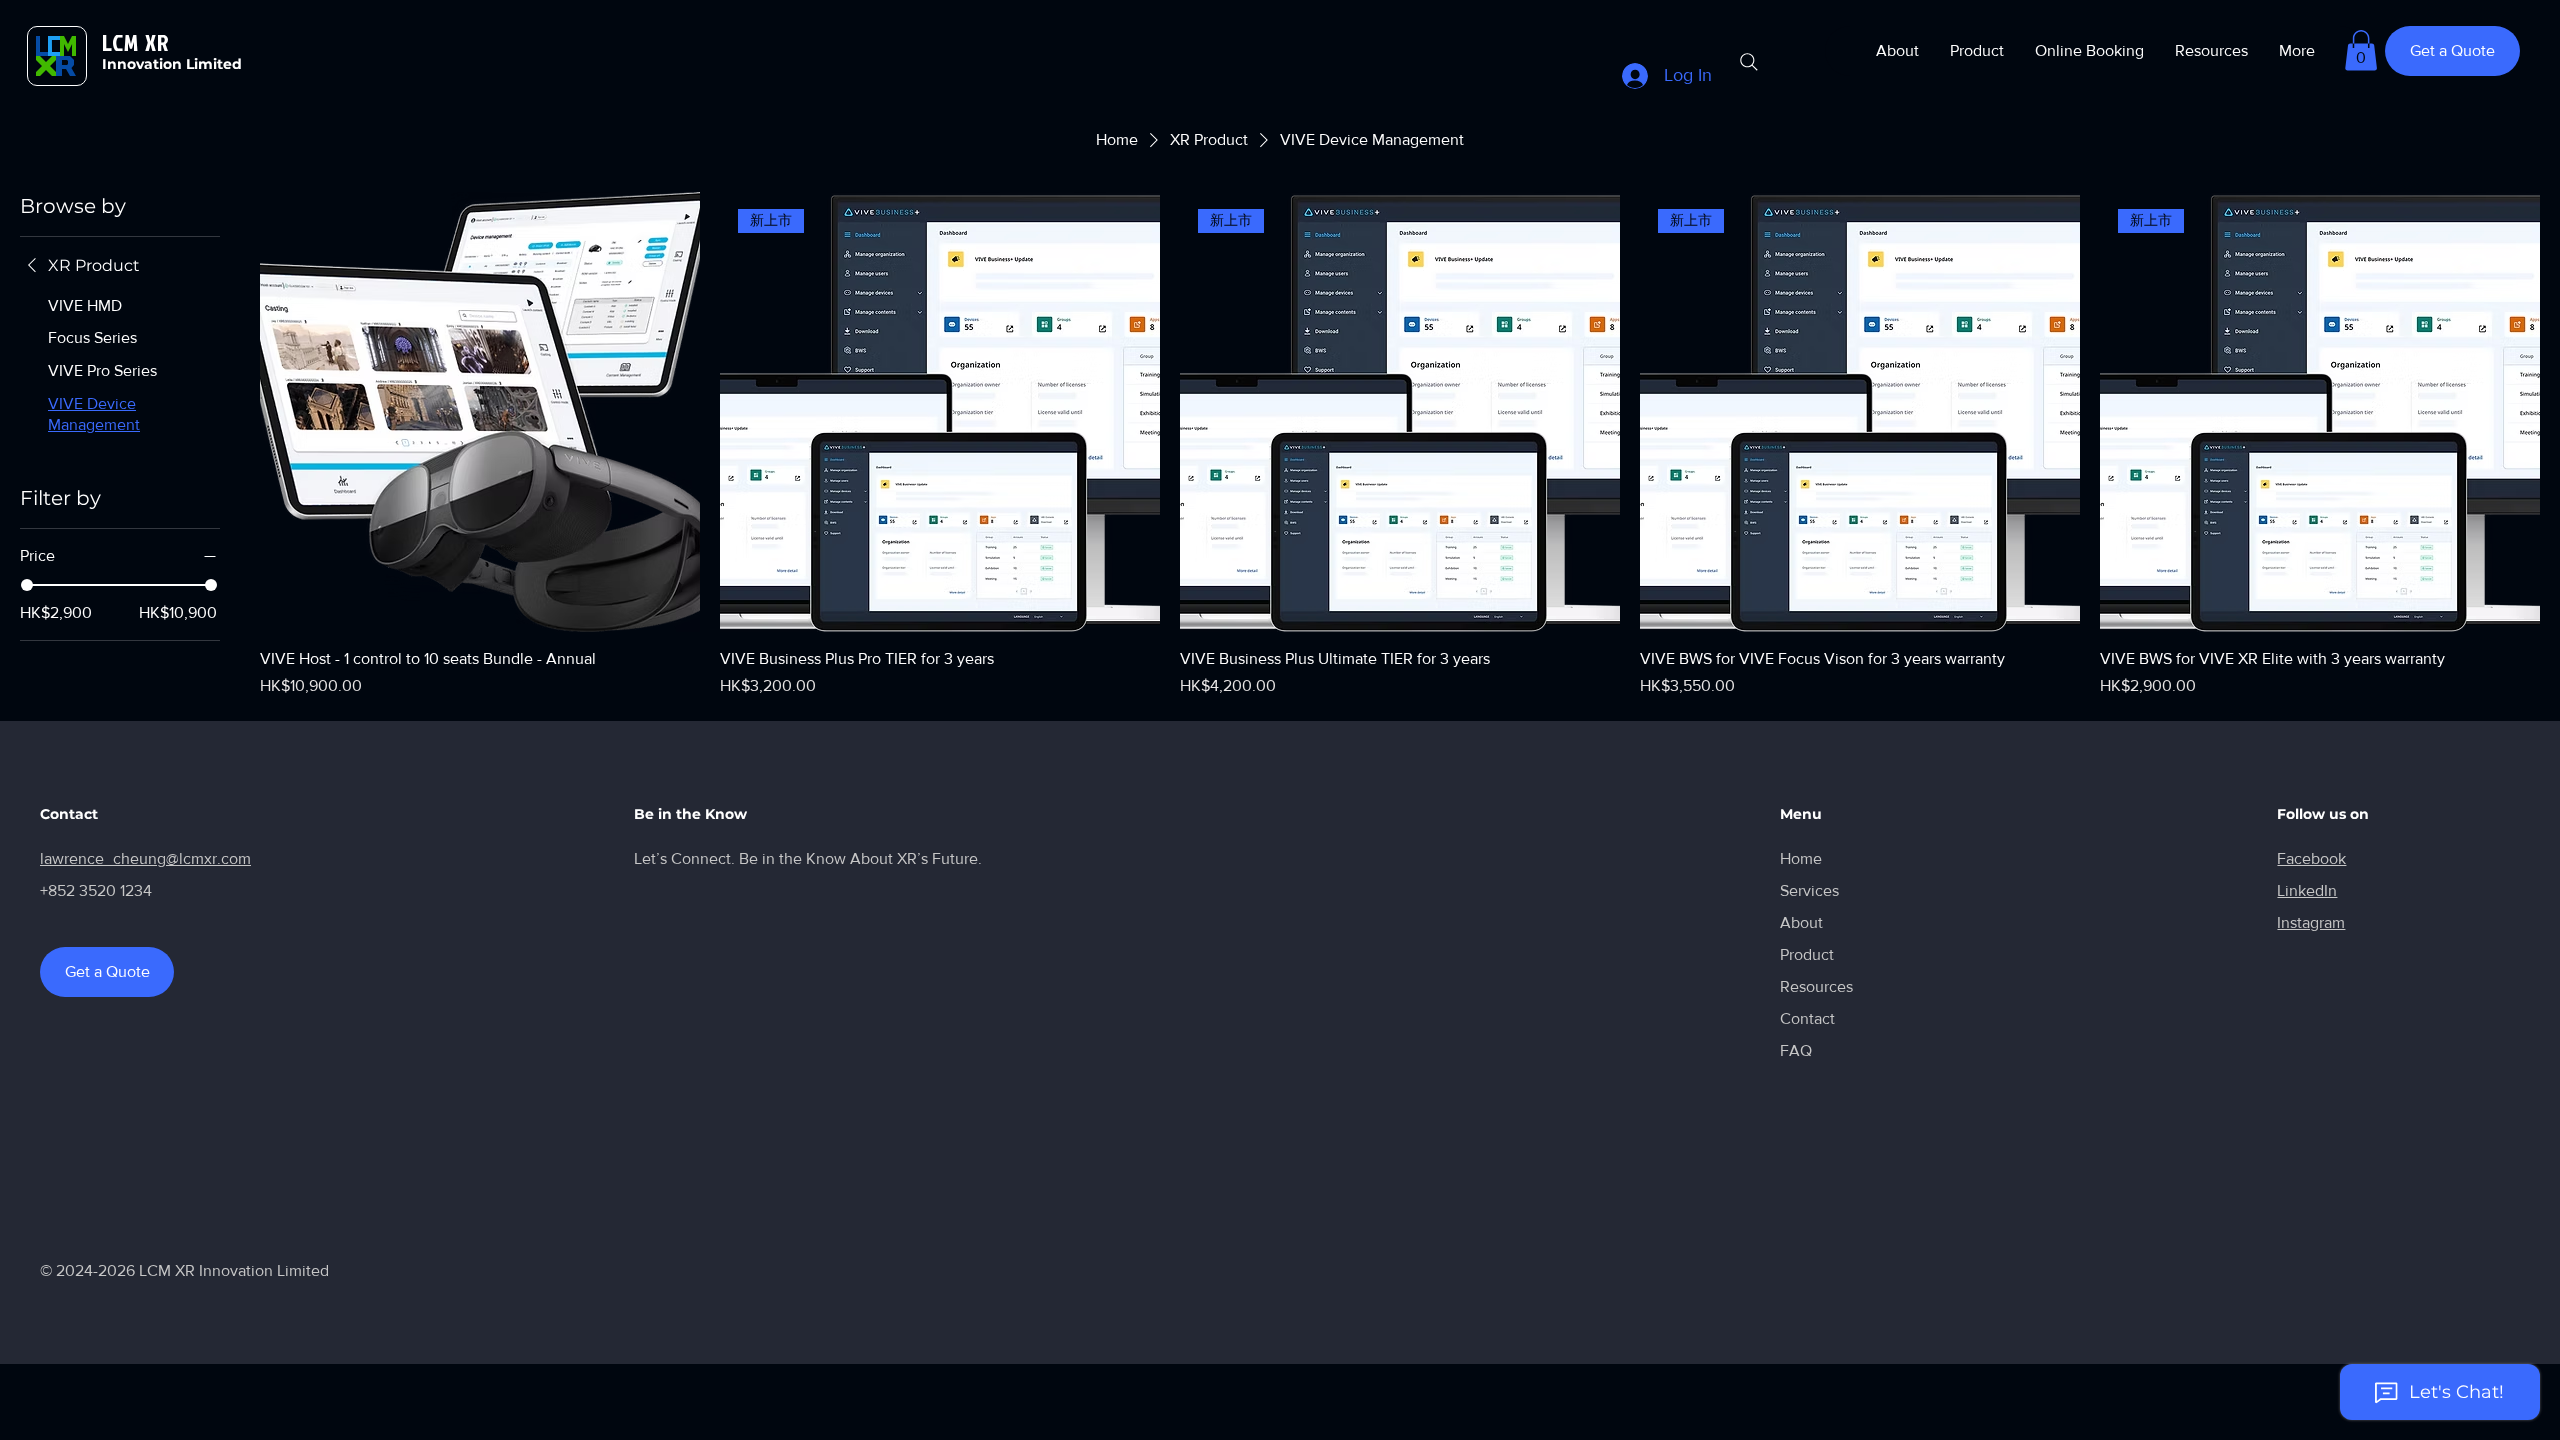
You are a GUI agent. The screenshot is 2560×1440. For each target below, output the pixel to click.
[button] (2361, 50)
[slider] (27, 585)
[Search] (1749, 62)
